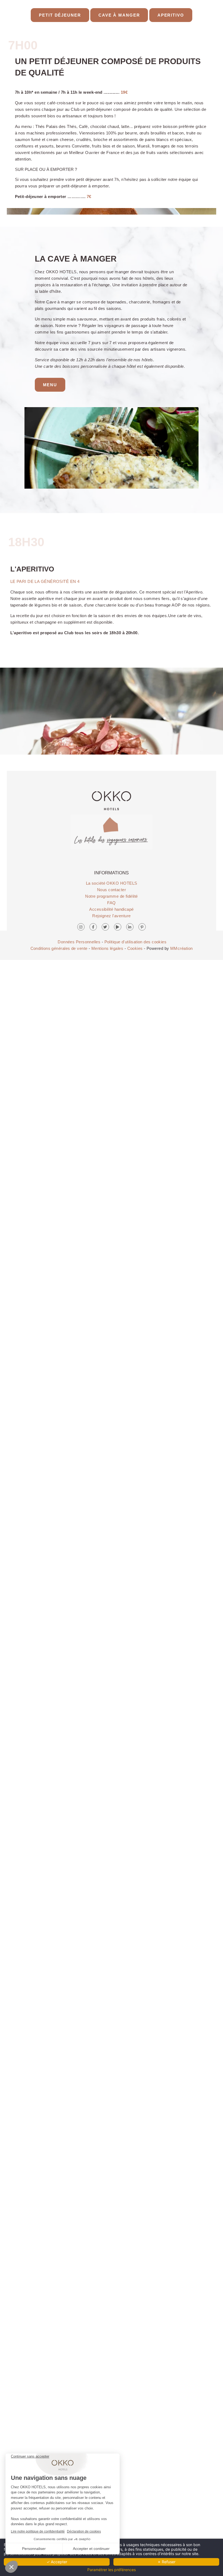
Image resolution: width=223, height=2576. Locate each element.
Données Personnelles (79, 942)
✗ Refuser (166, 2562)
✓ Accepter (57, 2562)
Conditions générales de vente (59, 948)
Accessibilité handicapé (111, 909)
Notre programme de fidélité (111, 896)
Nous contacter (112, 890)
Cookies (135, 948)
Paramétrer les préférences (112, 2570)
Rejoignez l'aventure (111, 916)
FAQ (111, 903)
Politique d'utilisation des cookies (136, 942)
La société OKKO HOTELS (112, 883)
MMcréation (182, 948)
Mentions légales (107, 948)
